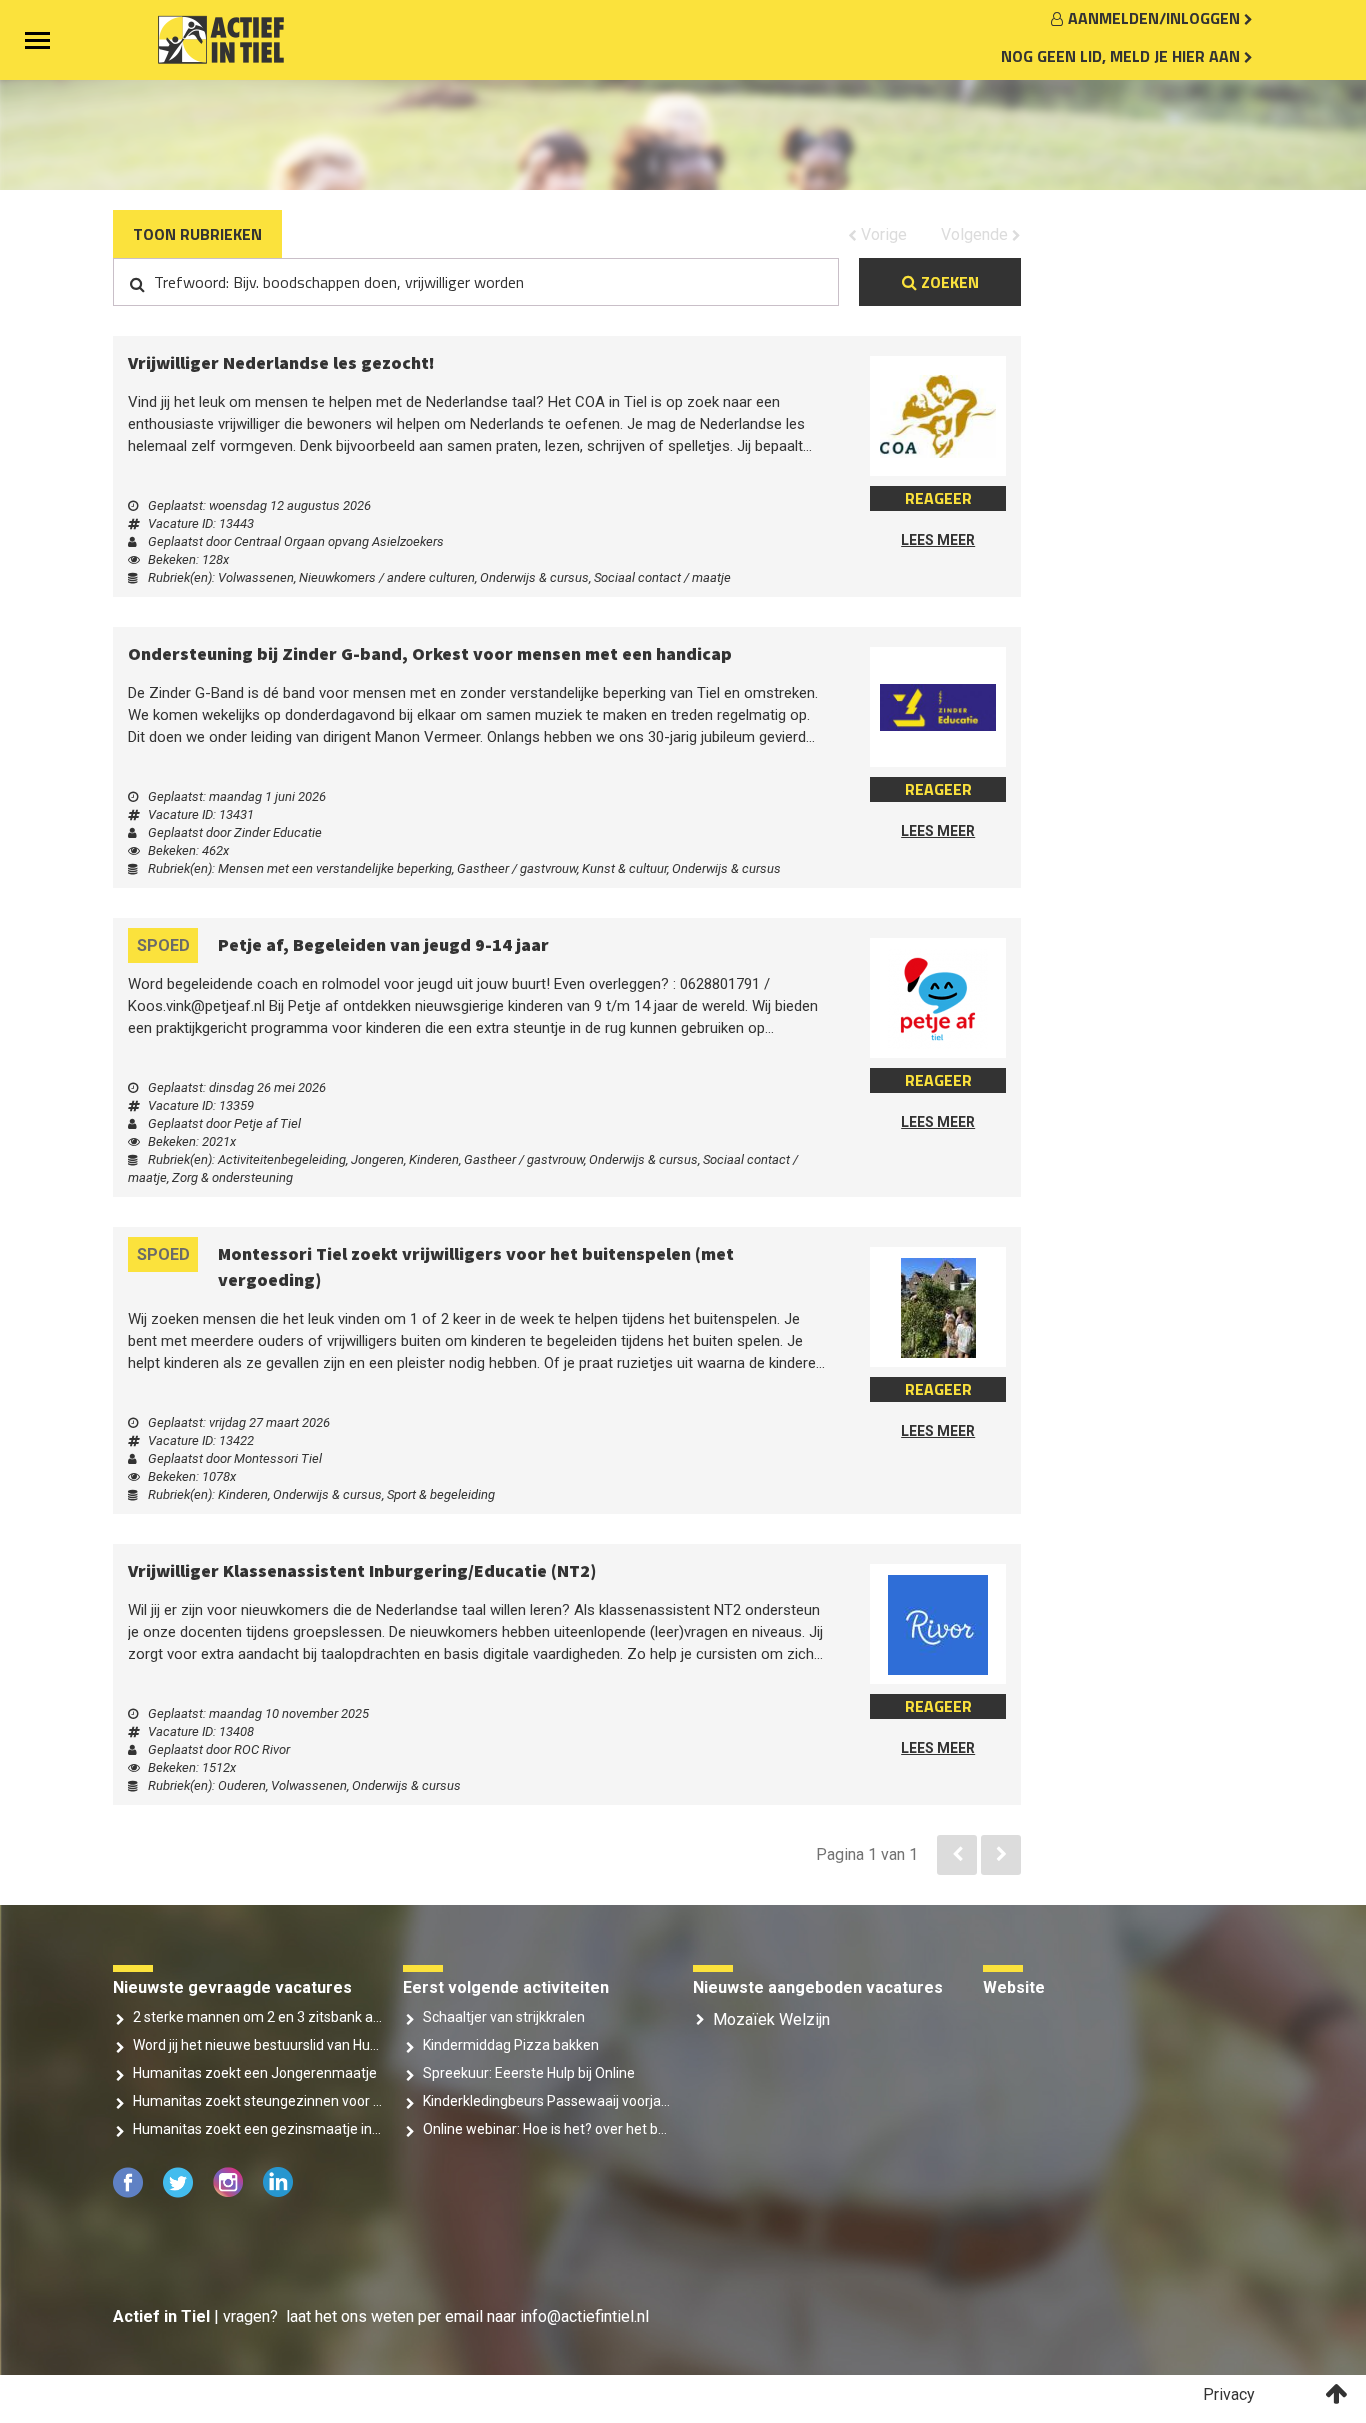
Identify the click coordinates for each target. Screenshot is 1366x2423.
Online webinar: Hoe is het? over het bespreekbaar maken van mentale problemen (548, 2085)
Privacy (1229, 2350)
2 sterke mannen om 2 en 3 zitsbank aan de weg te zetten (258, 1973)
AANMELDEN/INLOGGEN (1156, 18)
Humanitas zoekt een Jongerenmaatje (255, 2029)
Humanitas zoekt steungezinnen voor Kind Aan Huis (258, 2057)
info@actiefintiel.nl (584, 2272)
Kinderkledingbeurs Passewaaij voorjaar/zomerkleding (548, 2057)
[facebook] (130, 2148)
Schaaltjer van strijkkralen (504, 1973)
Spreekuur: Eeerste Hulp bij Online (529, 2029)
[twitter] (180, 2148)
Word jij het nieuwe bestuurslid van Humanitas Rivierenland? (258, 2001)
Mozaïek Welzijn (771, 1975)
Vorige (1114, 234)
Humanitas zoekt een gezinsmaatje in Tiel (258, 2085)
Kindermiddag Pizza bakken (511, 2001)
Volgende (1208, 234)
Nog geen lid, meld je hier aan (1122, 56)
